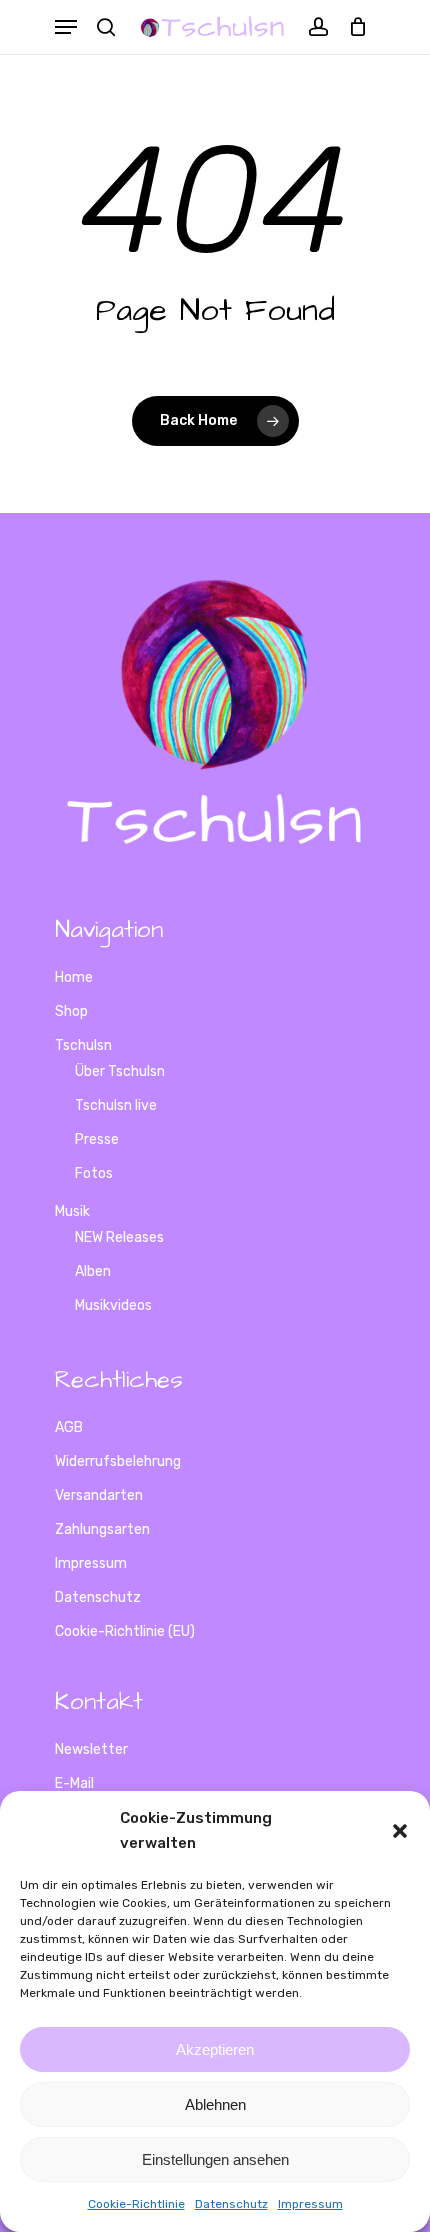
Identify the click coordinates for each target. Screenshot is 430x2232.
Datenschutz (231, 2204)
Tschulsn (83, 1045)
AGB (69, 1427)
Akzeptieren (215, 2049)
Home (74, 977)
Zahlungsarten (102, 1529)
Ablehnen (215, 2104)
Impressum (310, 2204)
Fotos (94, 1173)
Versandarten (99, 1495)
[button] (400, 1831)
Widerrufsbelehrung (118, 1461)
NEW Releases (119, 1237)
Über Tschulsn (120, 1071)
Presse (97, 1139)
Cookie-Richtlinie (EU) (125, 1631)
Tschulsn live (116, 1105)
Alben (93, 1271)
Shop (71, 1011)
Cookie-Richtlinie (136, 2204)
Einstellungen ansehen (215, 2159)
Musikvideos (113, 1305)
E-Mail (74, 1783)
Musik (72, 1211)
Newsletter (91, 1749)
